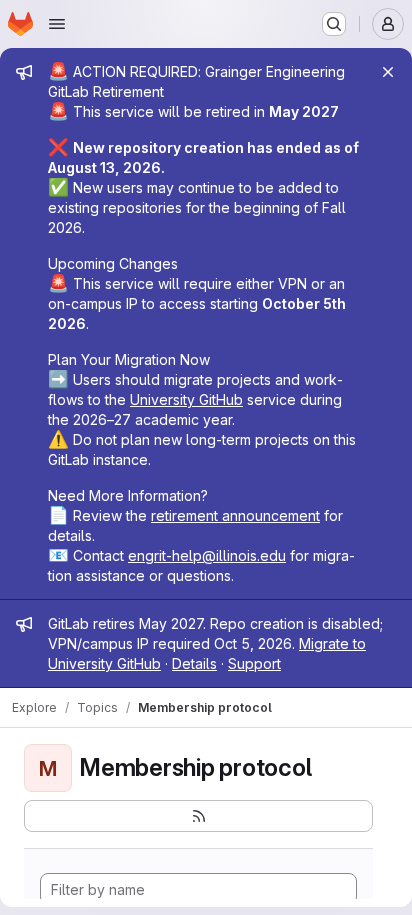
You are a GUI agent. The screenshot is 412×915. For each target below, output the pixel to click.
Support (254, 663)
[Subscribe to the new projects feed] (198, 816)
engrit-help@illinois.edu (207, 555)
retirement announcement (235, 515)
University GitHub (186, 399)
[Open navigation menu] (57, 24)
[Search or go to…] (334, 24)
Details (194, 663)
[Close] (388, 72)
